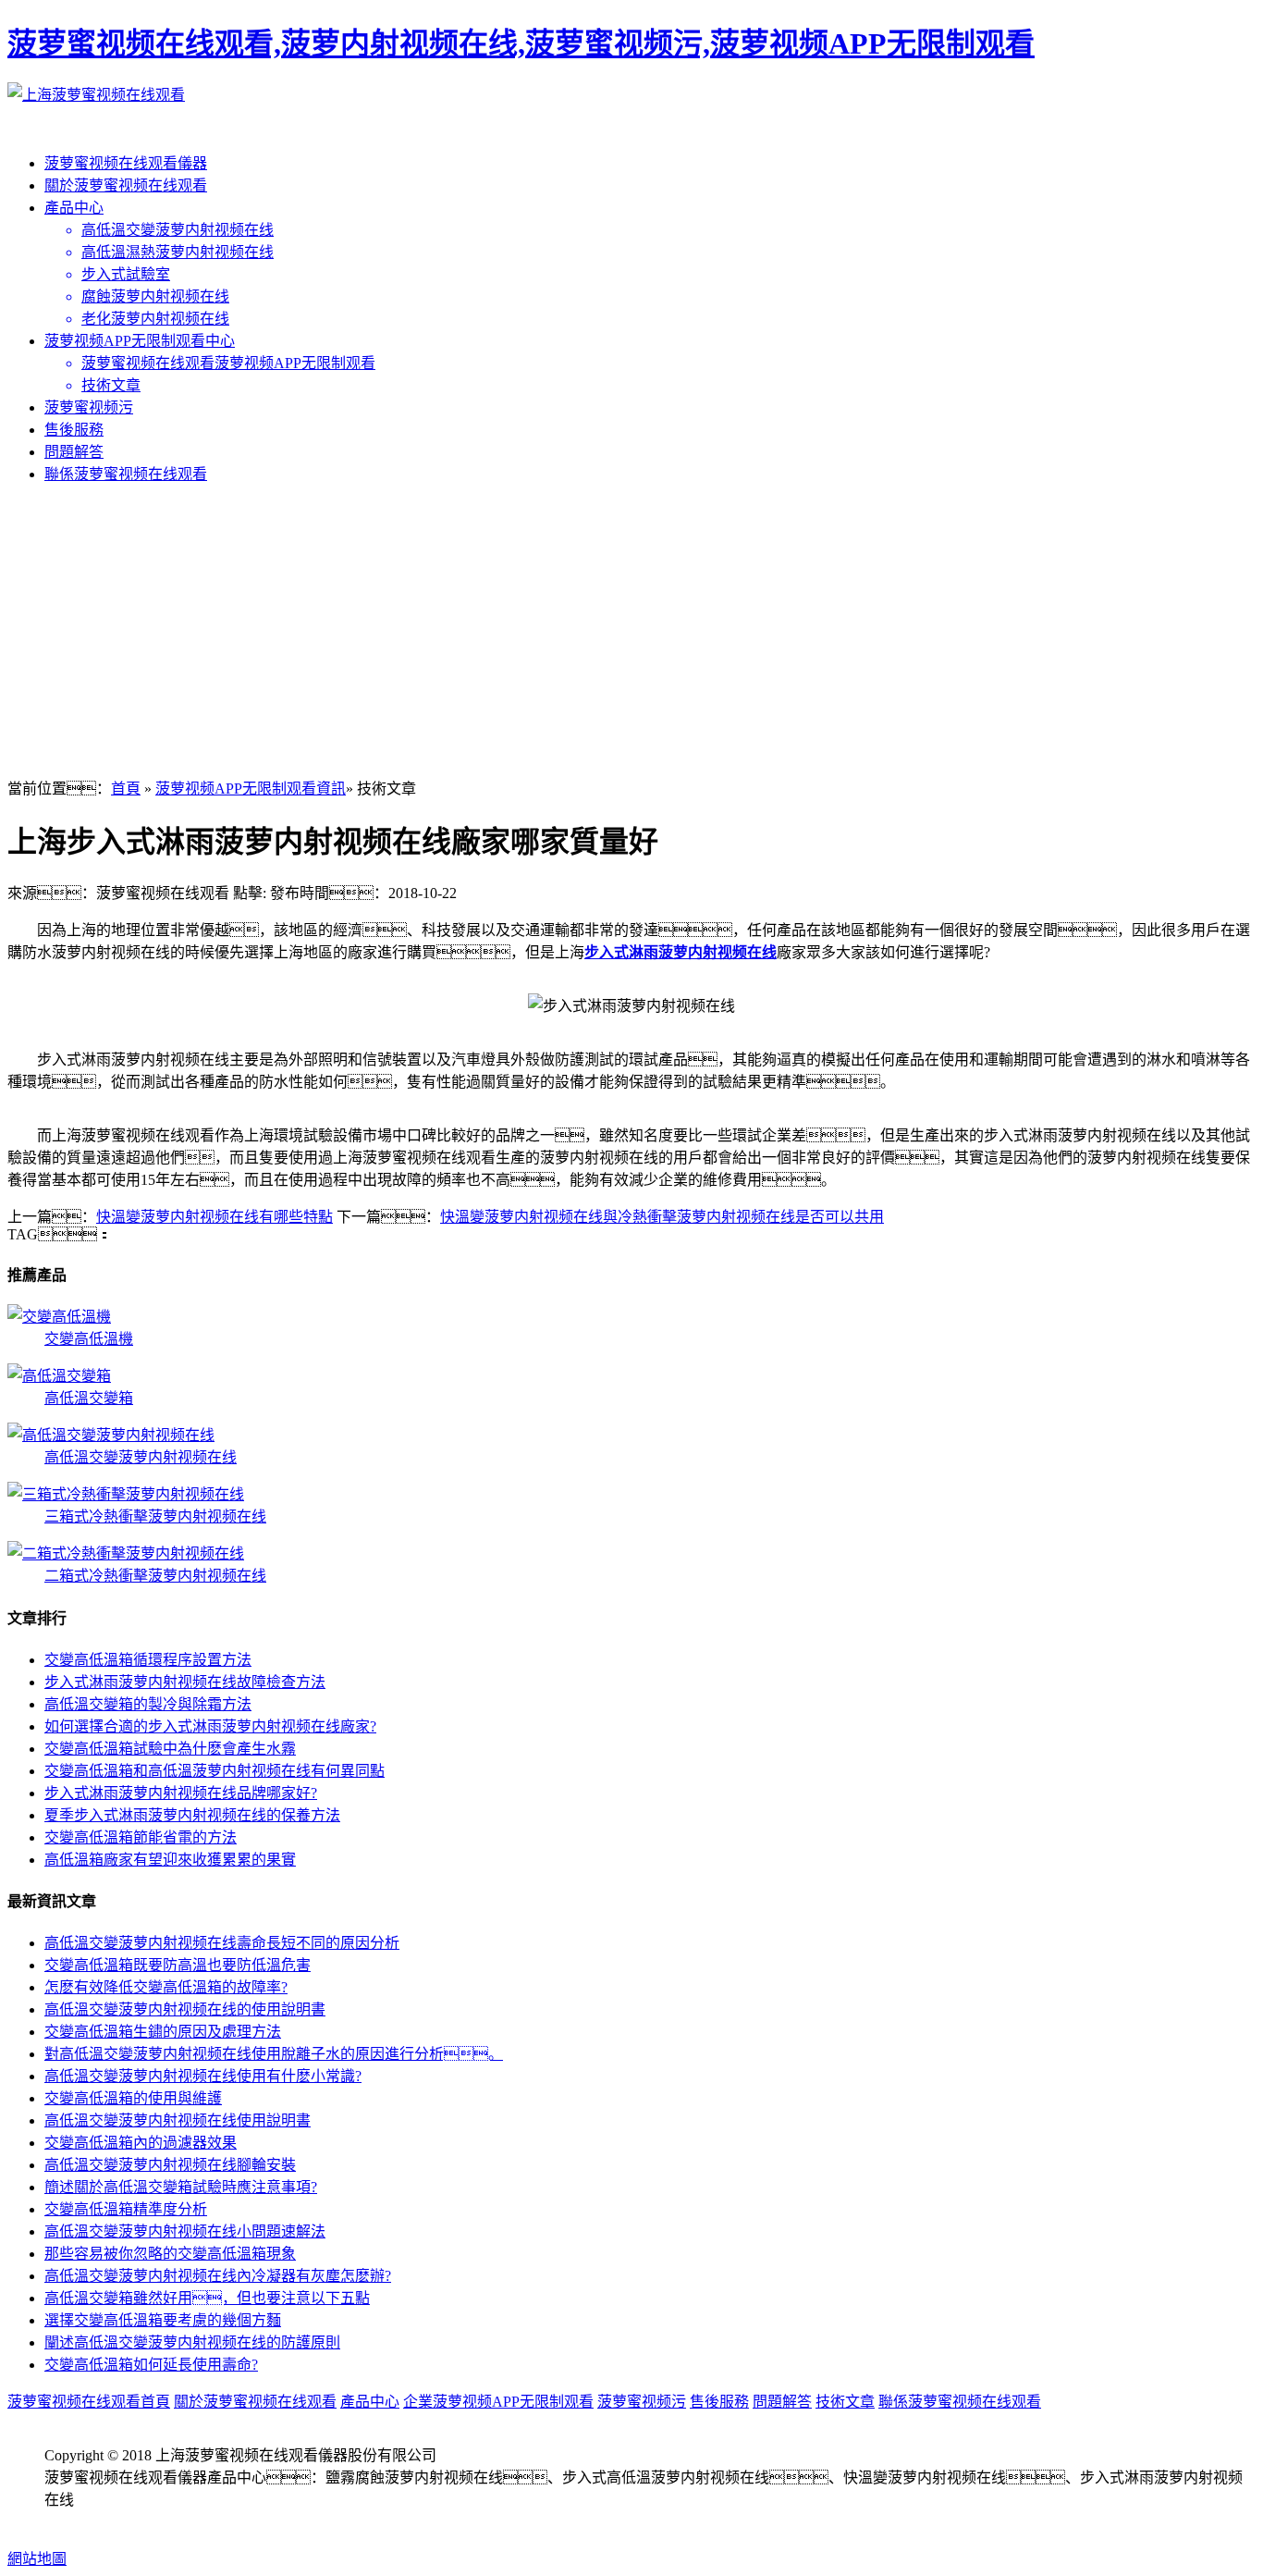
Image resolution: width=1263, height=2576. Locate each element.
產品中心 (74, 208)
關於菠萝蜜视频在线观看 (126, 185)
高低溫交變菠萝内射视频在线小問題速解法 (185, 2231)
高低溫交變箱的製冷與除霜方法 (148, 1704)
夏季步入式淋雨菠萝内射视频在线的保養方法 (192, 1815)
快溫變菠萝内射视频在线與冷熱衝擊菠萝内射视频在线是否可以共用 (662, 1217)
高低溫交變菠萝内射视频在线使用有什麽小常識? (203, 2076)
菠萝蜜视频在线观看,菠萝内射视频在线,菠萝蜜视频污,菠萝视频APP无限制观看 (521, 43)
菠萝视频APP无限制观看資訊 (251, 789)
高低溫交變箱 (89, 1398)
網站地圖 (37, 2559)
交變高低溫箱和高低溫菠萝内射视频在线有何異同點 (215, 1771)
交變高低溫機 (89, 1339)
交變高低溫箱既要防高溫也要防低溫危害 (178, 1965)
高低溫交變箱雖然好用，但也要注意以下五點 (207, 2298)
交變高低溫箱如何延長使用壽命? (151, 2365)
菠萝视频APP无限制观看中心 (140, 341)
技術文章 (845, 2402)
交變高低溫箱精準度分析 (126, 2209)
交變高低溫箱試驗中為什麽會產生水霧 (170, 1749)
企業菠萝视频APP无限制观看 (498, 2402)
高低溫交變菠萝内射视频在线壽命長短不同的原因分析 (222, 1943)
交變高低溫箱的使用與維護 (133, 2098)
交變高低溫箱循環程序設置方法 (148, 1660)
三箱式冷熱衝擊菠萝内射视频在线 (155, 1516)
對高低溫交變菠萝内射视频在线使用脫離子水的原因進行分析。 (274, 2054)
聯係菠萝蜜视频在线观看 (126, 474)
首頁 (126, 789)
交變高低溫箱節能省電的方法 (141, 1837)
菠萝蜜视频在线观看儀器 (126, 163)
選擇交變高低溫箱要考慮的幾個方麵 (163, 2320)
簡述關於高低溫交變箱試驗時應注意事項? (181, 2187)
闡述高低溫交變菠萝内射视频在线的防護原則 (192, 2342)
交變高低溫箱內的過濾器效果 (141, 2143)
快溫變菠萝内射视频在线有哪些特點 (215, 1217)
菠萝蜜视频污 (89, 407)
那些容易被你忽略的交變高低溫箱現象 (170, 2254)
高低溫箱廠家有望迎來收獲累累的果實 (170, 1860)
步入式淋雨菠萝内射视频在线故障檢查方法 (185, 1682)
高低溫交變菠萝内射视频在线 (141, 1457)
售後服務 (74, 430)
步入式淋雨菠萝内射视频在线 (681, 952)
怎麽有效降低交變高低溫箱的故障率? (166, 1987)
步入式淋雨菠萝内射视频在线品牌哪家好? (181, 1793)
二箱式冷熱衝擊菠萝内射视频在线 (155, 1576)
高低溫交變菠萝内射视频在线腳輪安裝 (170, 2165)
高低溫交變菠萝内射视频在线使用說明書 (178, 2120)
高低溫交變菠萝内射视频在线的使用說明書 (185, 2009)
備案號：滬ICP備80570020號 (167, 2522)
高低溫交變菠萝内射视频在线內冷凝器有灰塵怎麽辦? (218, 2276)
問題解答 (74, 452)
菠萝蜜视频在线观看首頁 (89, 2402)
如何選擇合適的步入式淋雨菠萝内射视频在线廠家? (210, 1726)
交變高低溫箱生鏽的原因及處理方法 (163, 2032)
